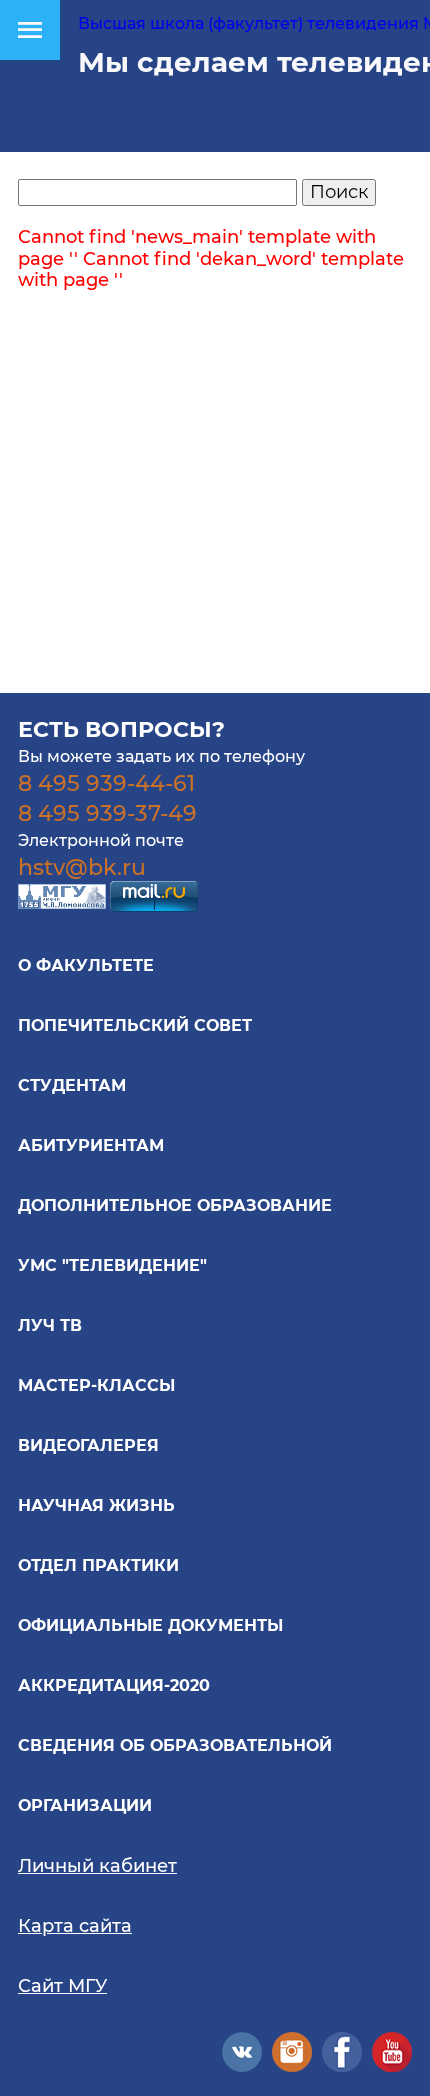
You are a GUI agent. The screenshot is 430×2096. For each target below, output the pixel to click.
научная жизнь (96, 1505)
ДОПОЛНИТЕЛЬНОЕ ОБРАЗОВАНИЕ (175, 1205)
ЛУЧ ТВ (50, 1325)
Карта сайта (75, 1926)
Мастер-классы (96, 1385)
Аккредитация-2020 (114, 1685)
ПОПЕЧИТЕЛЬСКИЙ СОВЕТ (135, 1025)
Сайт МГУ (62, 1986)
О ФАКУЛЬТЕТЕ (86, 965)
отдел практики (98, 1565)
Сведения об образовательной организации (175, 1775)
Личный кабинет (97, 1866)
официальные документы (150, 1625)
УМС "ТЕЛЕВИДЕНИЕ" (112, 1265)
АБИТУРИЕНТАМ (91, 1145)
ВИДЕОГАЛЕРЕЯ (88, 1445)
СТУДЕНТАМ (72, 1085)
